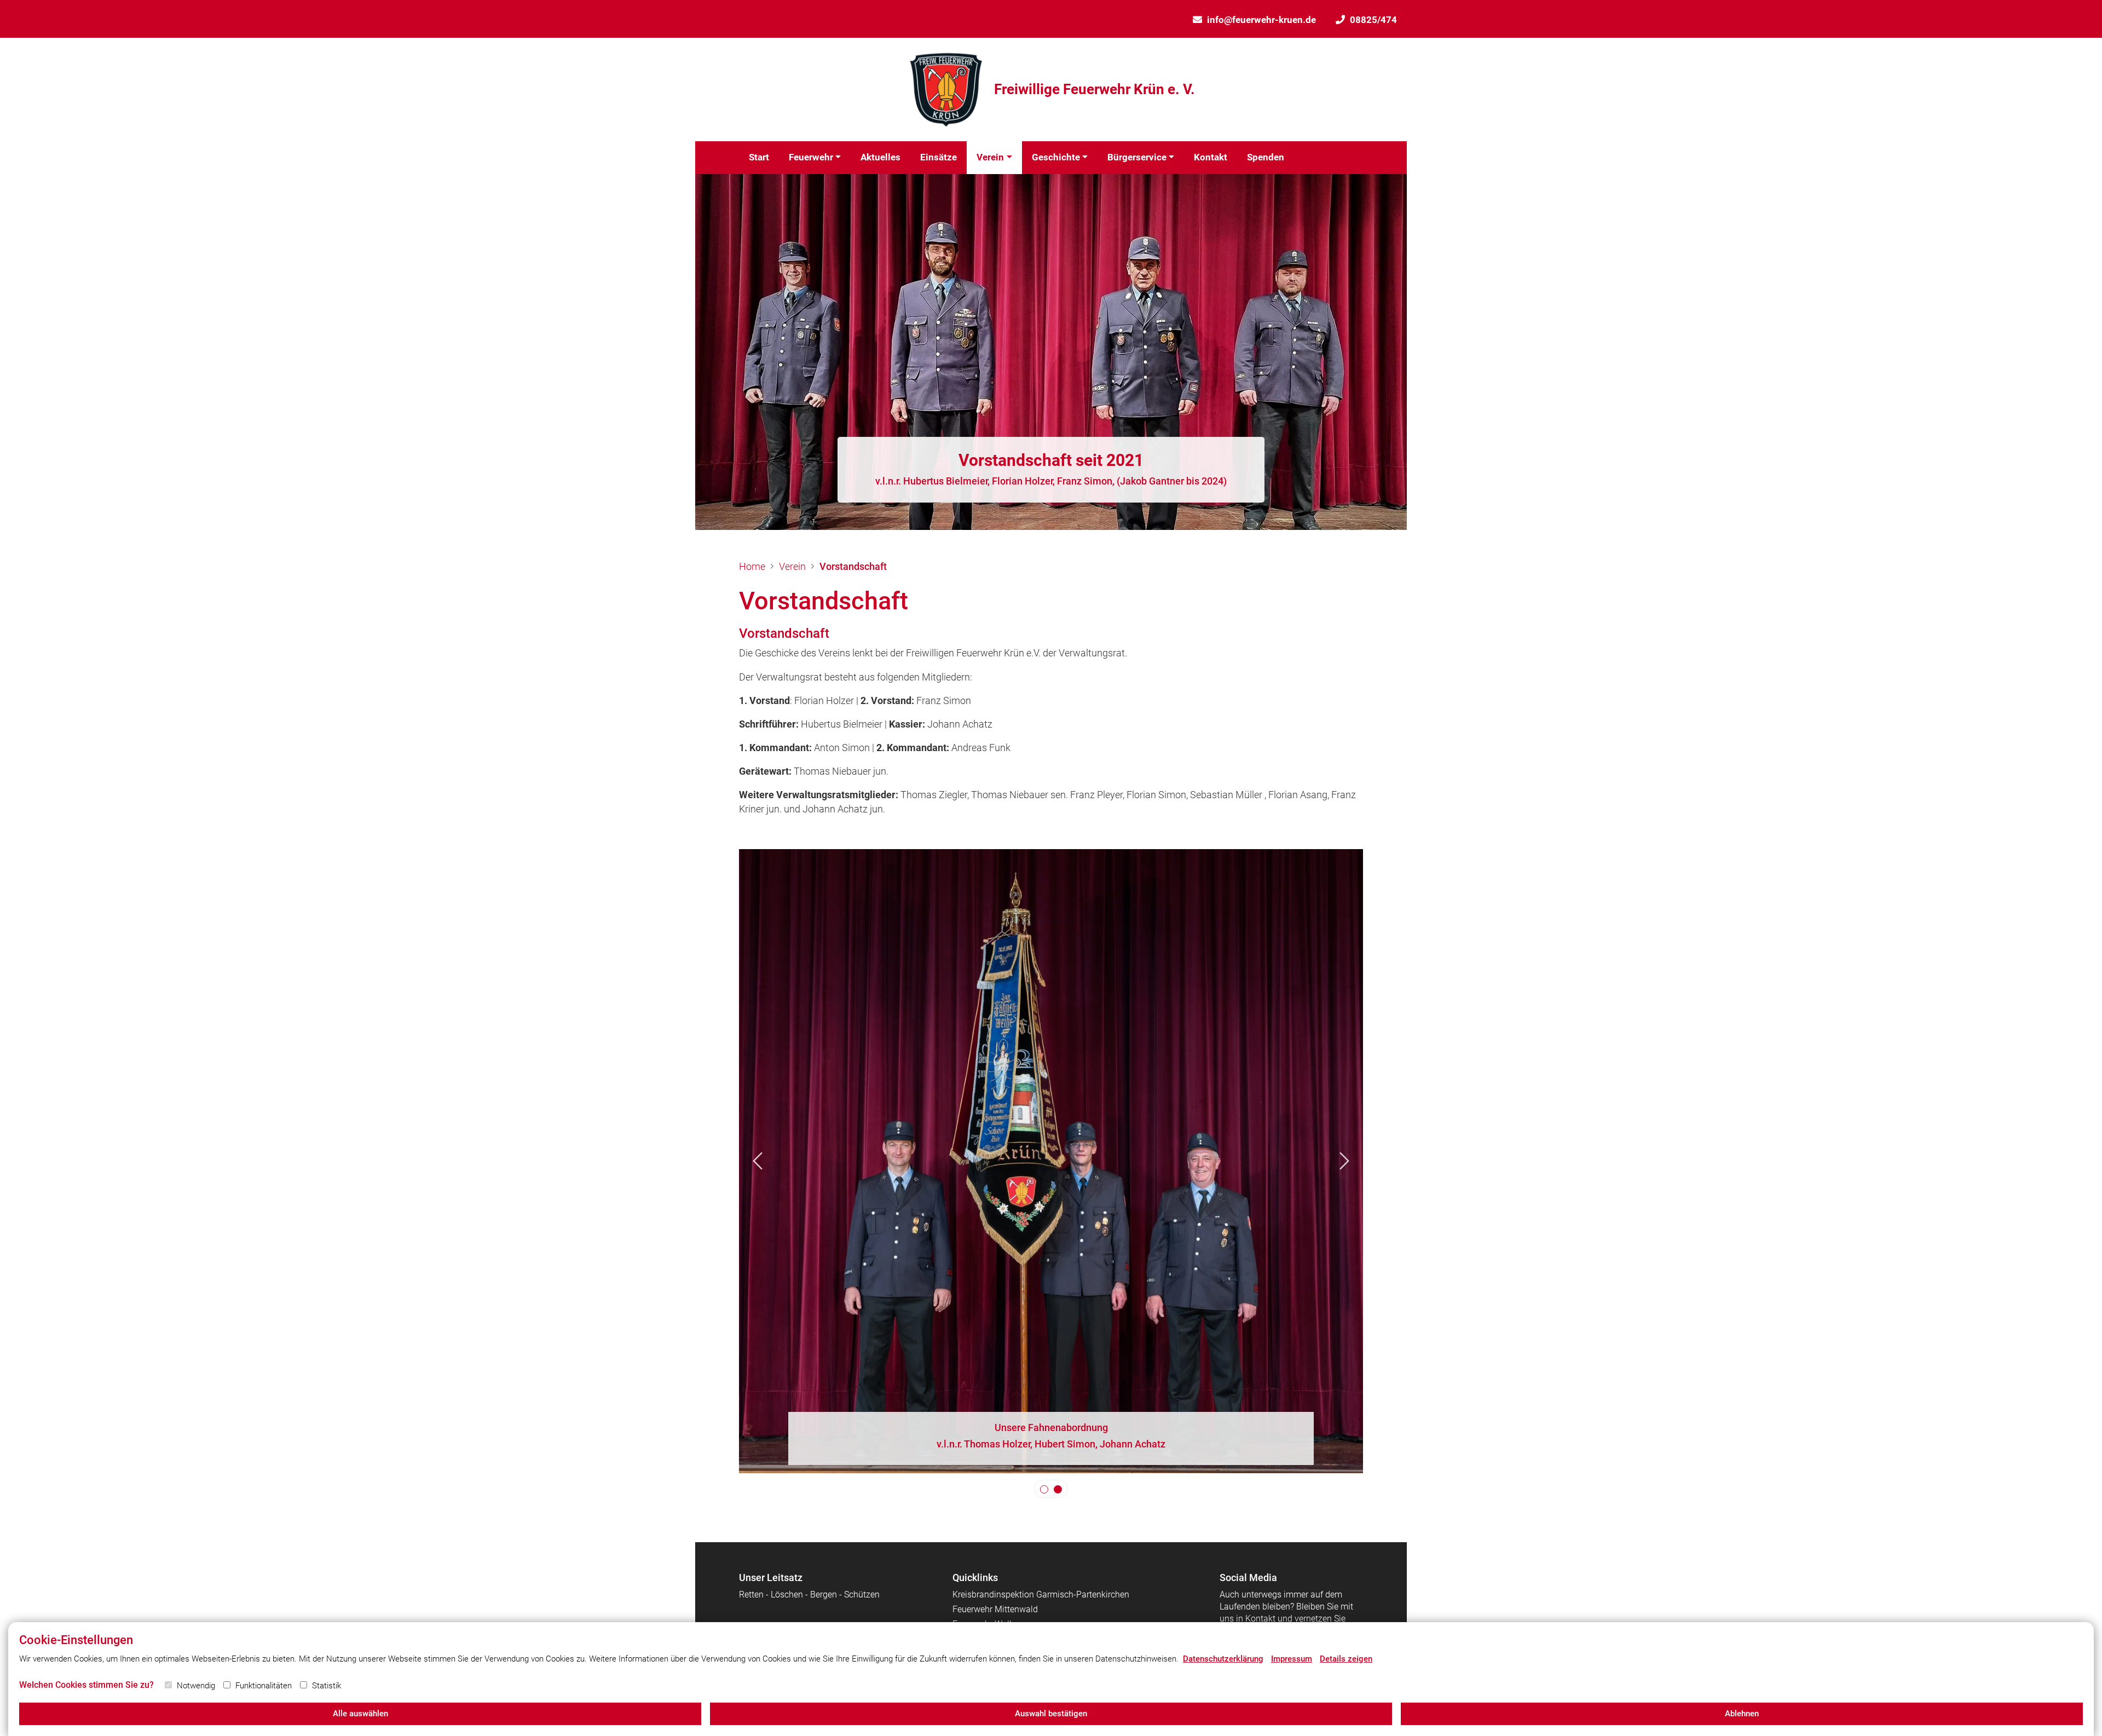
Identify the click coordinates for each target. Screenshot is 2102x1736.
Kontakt (1211, 157)
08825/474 (1373, 20)
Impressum (1292, 1659)
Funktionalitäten (264, 1686)
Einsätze (939, 157)
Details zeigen (1346, 1659)
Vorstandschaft (853, 566)
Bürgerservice (1137, 157)
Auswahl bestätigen (1051, 1714)
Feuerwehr (811, 157)
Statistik (327, 1686)
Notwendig (196, 1686)
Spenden (1266, 157)
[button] (1044, 1489)
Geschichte (1056, 157)
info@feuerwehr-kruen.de (1261, 20)
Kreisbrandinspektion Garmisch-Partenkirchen (1041, 1594)
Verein (990, 157)
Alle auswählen (360, 1714)
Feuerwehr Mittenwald (995, 1609)
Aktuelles (880, 157)
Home (752, 566)
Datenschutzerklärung (1223, 1659)
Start (759, 157)
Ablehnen (1742, 1714)
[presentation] (758, 1161)
